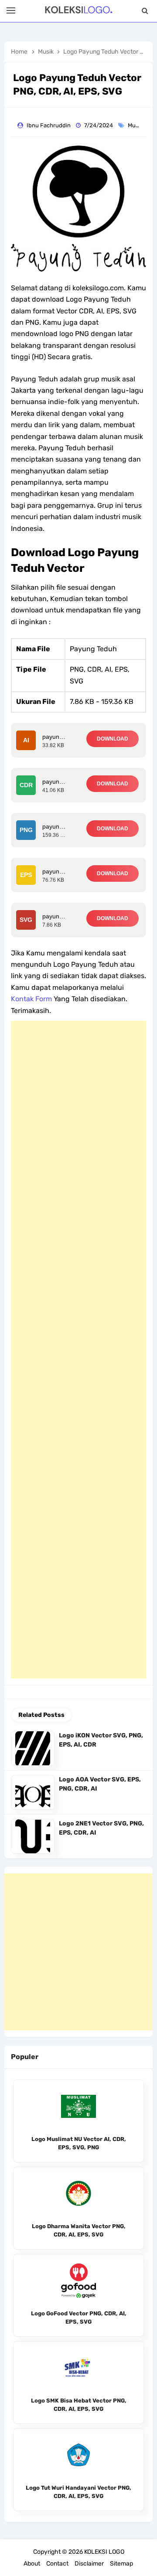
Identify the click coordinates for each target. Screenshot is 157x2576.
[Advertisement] (78, 1350)
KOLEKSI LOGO (104, 2552)
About (32, 2564)
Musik (136, 125)
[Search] (145, 11)
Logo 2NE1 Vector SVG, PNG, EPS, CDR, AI (101, 1828)
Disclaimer (89, 2564)
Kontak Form (31, 999)
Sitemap (121, 2564)
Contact (57, 2564)
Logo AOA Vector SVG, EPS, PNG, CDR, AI (100, 1784)
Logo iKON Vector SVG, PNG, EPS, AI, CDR (101, 1740)
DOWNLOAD (113, 739)
